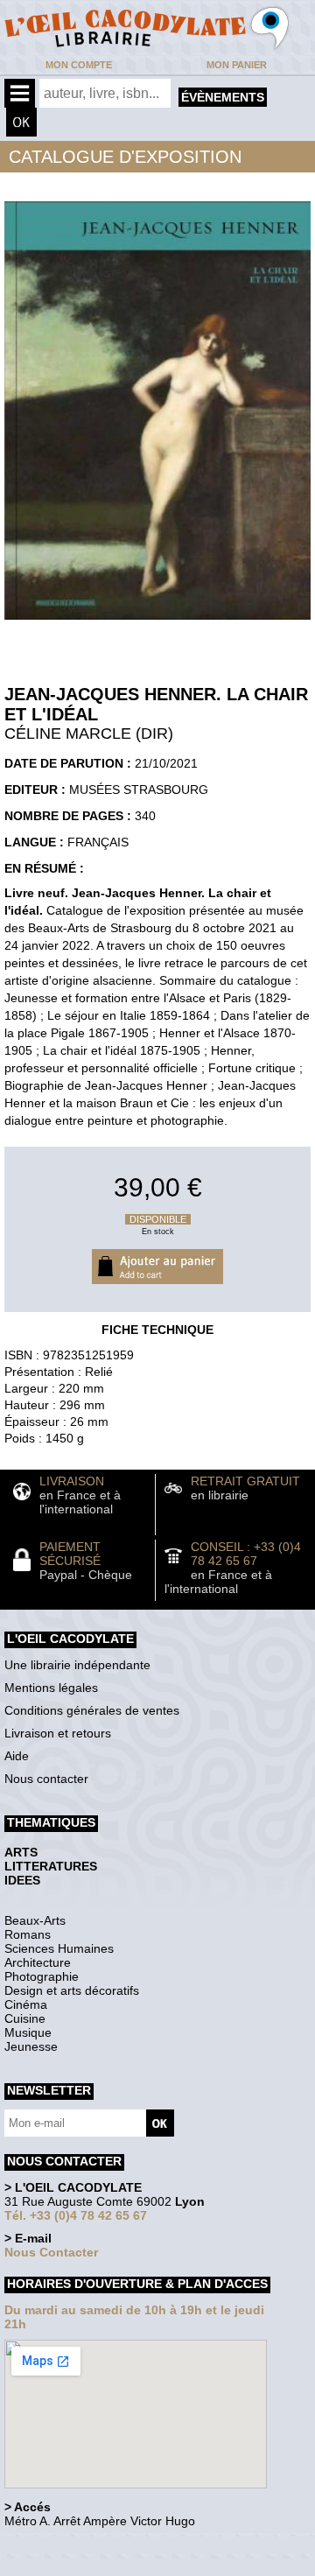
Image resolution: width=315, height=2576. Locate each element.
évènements (223, 97)
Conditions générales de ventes (92, 1710)
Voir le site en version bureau (97, 2545)
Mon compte (79, 65)
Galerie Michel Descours (84, 2567)
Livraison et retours (58, 1733)
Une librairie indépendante (77, 1665)
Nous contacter (46, 1779)
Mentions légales (51, 1688)
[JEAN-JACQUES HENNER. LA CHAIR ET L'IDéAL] (157, 624)
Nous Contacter (51, 2252)
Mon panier (237, 65)
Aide (17, 1756)
